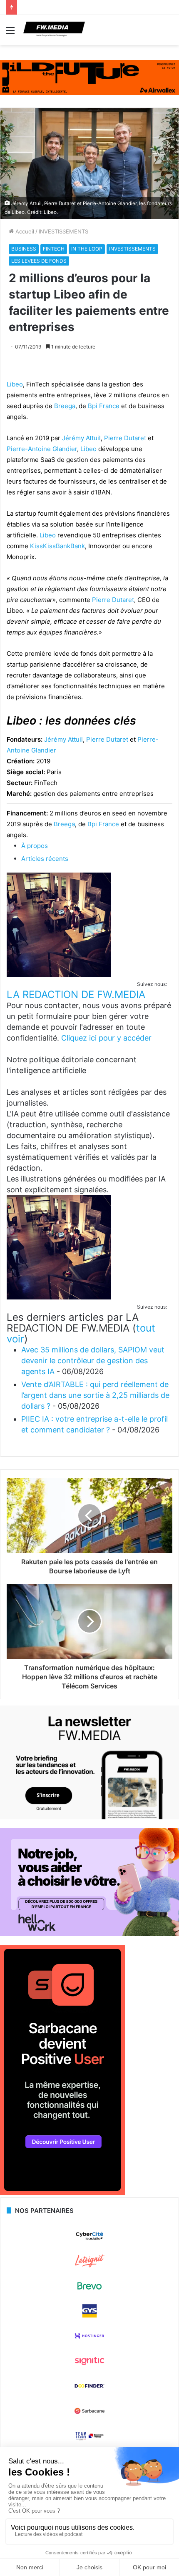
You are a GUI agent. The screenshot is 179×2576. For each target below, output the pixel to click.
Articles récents (45, 859)
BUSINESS (24, 249)
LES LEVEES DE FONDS (39, 261)
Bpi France (104, 406)
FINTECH (54, 249)
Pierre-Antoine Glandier (42, 449)
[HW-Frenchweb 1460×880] (89, 1934)
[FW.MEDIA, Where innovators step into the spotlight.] (54, 30)
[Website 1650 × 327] (89, 77)
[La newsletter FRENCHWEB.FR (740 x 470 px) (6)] (89, 1817)
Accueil (24, 231)
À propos (35, 846)
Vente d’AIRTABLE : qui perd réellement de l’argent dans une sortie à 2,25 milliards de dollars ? (95, 1395)
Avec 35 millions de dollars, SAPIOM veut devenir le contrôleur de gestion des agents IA (93, 1361)
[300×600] (62, 2193)
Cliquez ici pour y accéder (106, 1038)
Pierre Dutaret (125, 438)
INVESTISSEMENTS (63, 231)
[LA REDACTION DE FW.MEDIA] (59, 974)
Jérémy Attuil (81, 438)
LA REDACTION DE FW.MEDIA (76, 995)
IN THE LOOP (87, 249)
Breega (65, 406)
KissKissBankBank (57, 546)
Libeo (15, 384)
